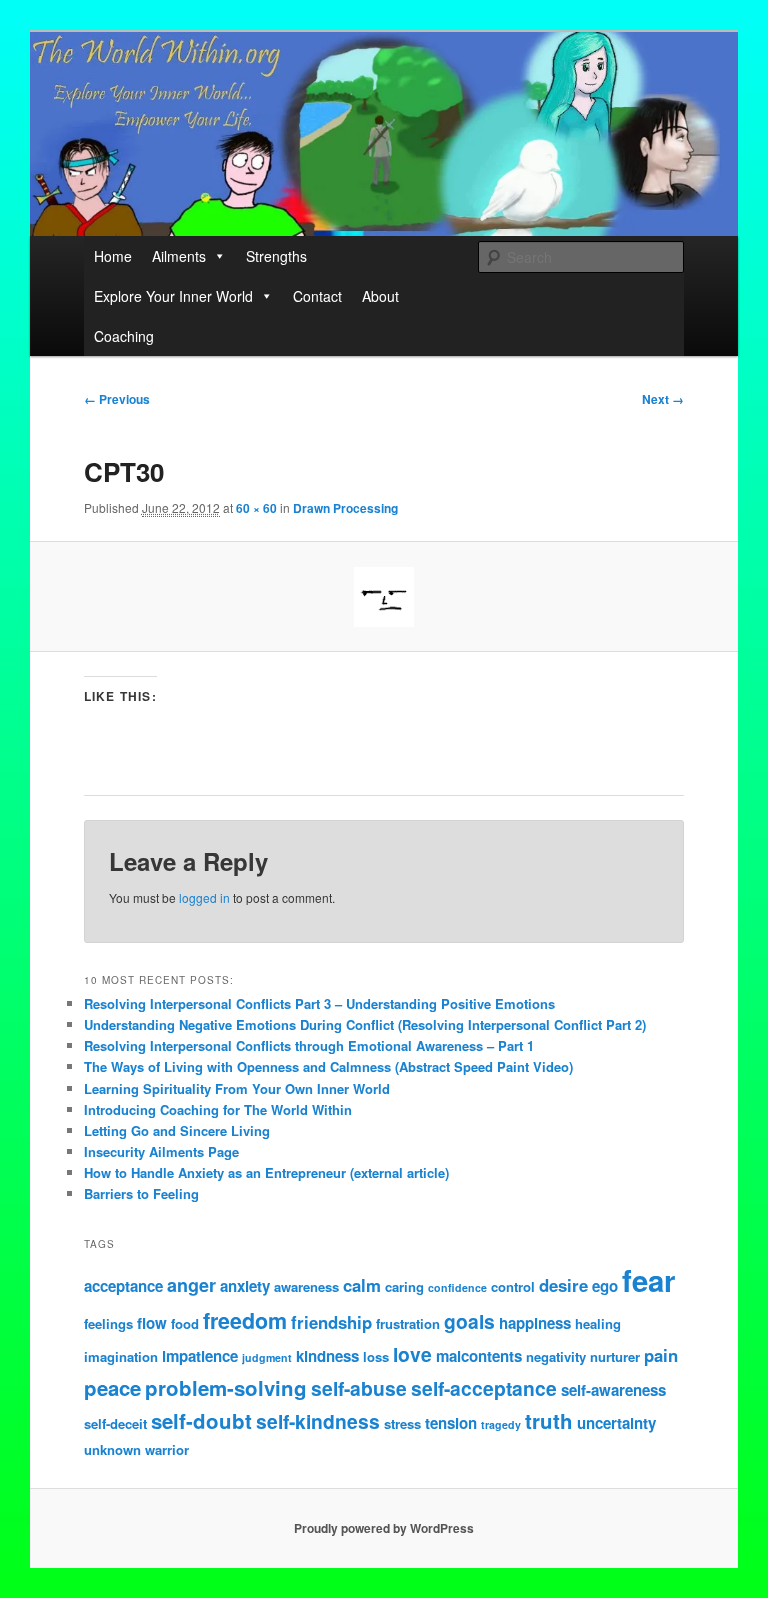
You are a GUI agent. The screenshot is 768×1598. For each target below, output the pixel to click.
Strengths (276, 256)
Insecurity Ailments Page (161, 1151)
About (380, 296)
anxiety (245, 1286)
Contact (317, 296)
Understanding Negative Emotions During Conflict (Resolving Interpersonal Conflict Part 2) (365, 1024)
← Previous (117, 399)
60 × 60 (256, 508)
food (185, 1323)
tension (451, 1423)
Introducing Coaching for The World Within (218, 1109)
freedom (245, 1320)
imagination (121, 1356)
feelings (108, 1323)
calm (362, 1285)
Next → (663, 399)
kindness (327, 1356)
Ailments (179, 256)
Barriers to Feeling (141, 1193)
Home (113, 256)
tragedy (501, 1424)
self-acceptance (484, 1388)
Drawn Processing (345, 508)
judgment (267, 1357)
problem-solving (226, 1387)
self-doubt (201, 1420)
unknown (112, 1449)
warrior (167, 1449)
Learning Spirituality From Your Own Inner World (237, 1088)
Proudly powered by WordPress (384, 1528)
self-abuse (359, 1388)
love (412, 1354)
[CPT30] (384, 597)
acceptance (123, 1286)
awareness (306, 1286)
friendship (331, 1322)
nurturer (615, 1356)
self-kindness (318, 1421)
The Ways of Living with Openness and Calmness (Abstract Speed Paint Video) (328, 1066)
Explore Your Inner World (173, 296)
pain (661, 1355)
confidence (457, 1287)
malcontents (479, 1356)
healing (598, 1323)
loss (376, 1356)
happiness (535, 1323)
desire (563, 1285)
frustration (408, 1323)
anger (191, 1285)
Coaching (124, 336)
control (513, 1286)
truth (549, 1420)
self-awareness (613, 1390)
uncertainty (616, 1423)
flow (152, 1323)
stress (402, 1423)
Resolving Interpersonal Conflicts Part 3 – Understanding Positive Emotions (319, 1003)
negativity (556, 1356)
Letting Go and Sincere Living (177, 1130)
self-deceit (115, 1423)
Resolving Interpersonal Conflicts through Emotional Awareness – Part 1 (309, 1045)
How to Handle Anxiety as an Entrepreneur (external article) (266, 1172)
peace (112, 1387)
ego (605, 1286)
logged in (204, 897)
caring (404, 1286)
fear (648, 1280)
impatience (200, 1356)
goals (469, 1321)
